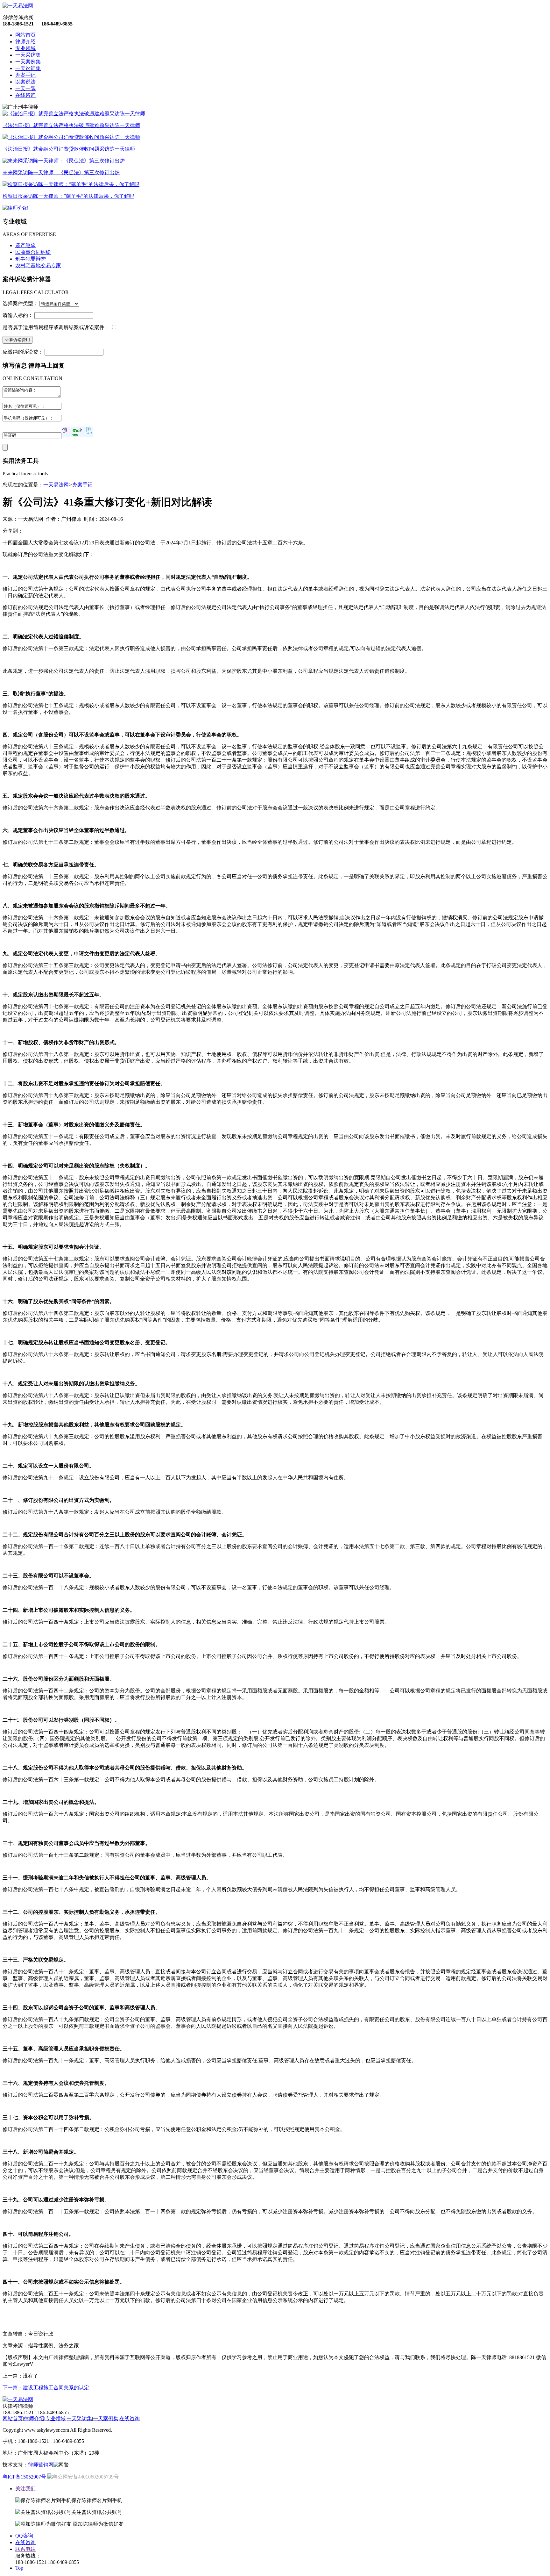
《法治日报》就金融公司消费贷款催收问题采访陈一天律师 (69, 149)
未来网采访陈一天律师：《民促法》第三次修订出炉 (61, 172)
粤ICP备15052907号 (24, 2477)
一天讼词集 (28, 68)
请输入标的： (18, 315)
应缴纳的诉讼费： (23, 352)
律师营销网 (41, 2465)
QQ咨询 (24, 2536)
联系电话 (25, 2549)
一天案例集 (28, 62)
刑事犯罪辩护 (31, 259)
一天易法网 (56, 485)
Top (19, 2568)
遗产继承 (25, 245)
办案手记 (25, 75)
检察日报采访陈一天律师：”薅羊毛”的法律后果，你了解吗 (68, 196)
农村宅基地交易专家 (38, 265)
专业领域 (25, 48)
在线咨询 (25, 95)
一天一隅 (25, 88)
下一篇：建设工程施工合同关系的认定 (46, 2388)
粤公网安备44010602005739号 (86, 2477)
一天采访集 (28, 55)
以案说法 (25, 82)
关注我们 (25, 2489)
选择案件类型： (20, 303)
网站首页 (25, 35)
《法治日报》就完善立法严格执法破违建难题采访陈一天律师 (71, 125)
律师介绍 (25, 42)
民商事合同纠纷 (33, 252)
